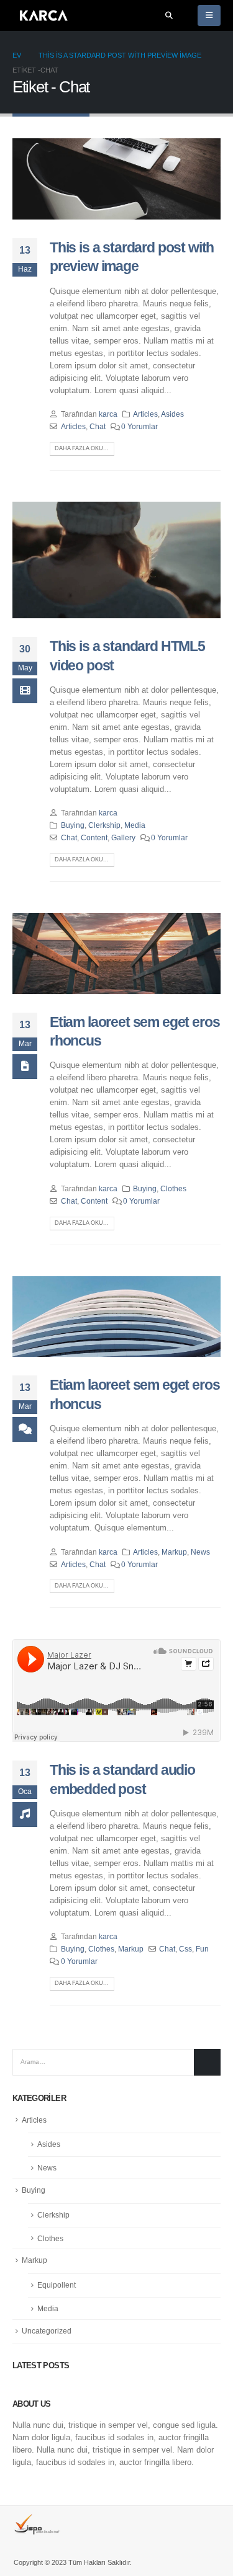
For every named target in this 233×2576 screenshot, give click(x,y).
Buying (73, 825)
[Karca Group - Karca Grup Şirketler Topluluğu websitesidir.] (43, 16)
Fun (202, 1949)
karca (108, 414)
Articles (145, 414)
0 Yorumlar (139, 426)
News (200, 1552)
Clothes (173, 1188)
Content (94, 837)
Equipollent (57, 2285)
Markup (174, 1552)
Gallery (123, 837)
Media (135, 825)
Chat (98, 426)
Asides (172, 414)
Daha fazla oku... (82, 448)
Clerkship (104, 825)
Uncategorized (47, 2331)
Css (185, 1949)
